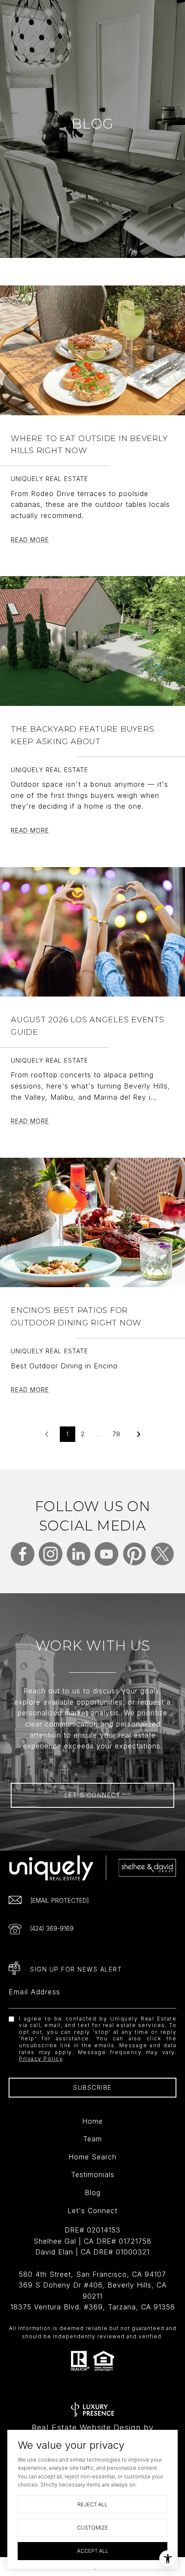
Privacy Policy (41, 2059)
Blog (93, 2193)
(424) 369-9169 (52, 1928)
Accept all (93, 2551)
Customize (92, 2528)
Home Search (92, 2157)
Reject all (92, 2504)
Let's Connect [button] (93, 1795)
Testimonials (93, 2174)
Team (92, 2139)
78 (116, 1434)
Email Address (35, 1992)
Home (92, 2121)
